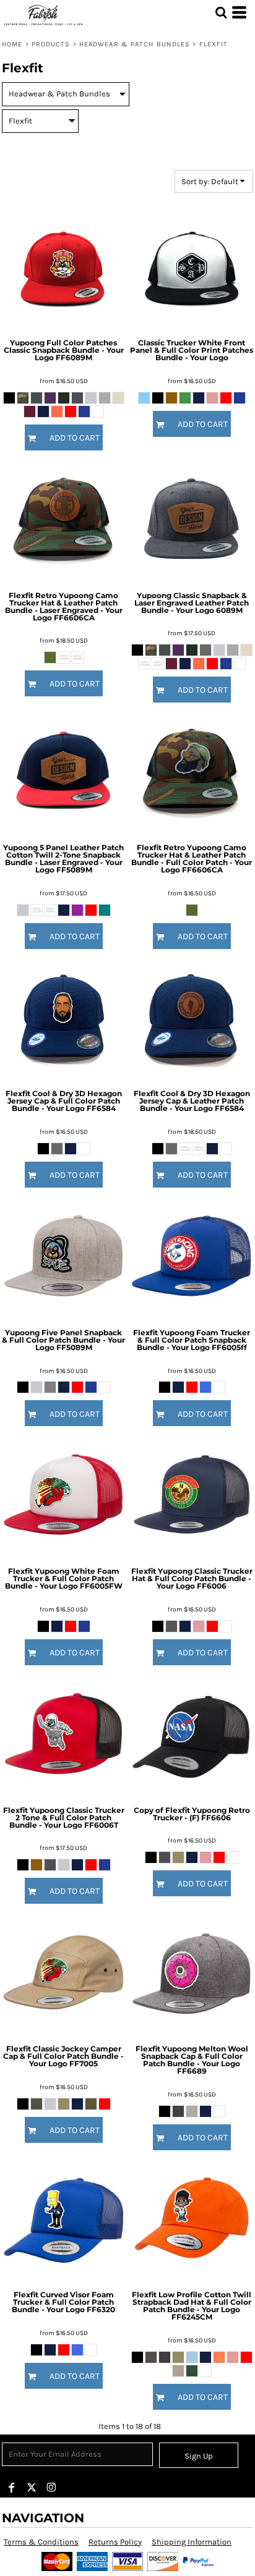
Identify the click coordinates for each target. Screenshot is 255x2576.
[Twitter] (32, 2488)
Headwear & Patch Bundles (135, 44)
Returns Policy (115, 2542)
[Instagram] (51, 2488)
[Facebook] (12, 2488)
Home (12, 44)
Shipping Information (192, 2542)
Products (51, 44)
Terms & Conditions (41, 2542)
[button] (221, 12)
